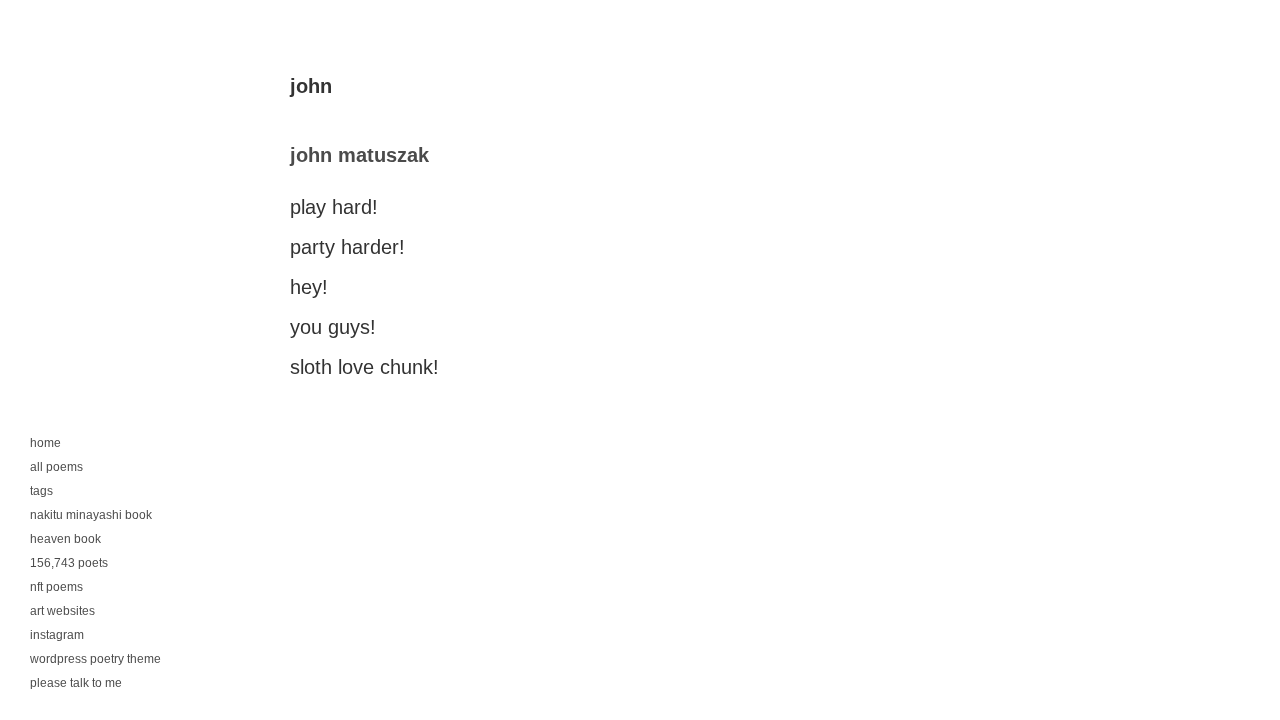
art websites (62, 611)
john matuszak (359, 155)
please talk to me (76, 683)
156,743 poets (69, 563)
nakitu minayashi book (91, 515)
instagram (57, 635)
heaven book (65, 539)
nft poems (56, 587)
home (45, 443)
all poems (56, 467)
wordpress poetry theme (95, 659)
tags (41, 491)
